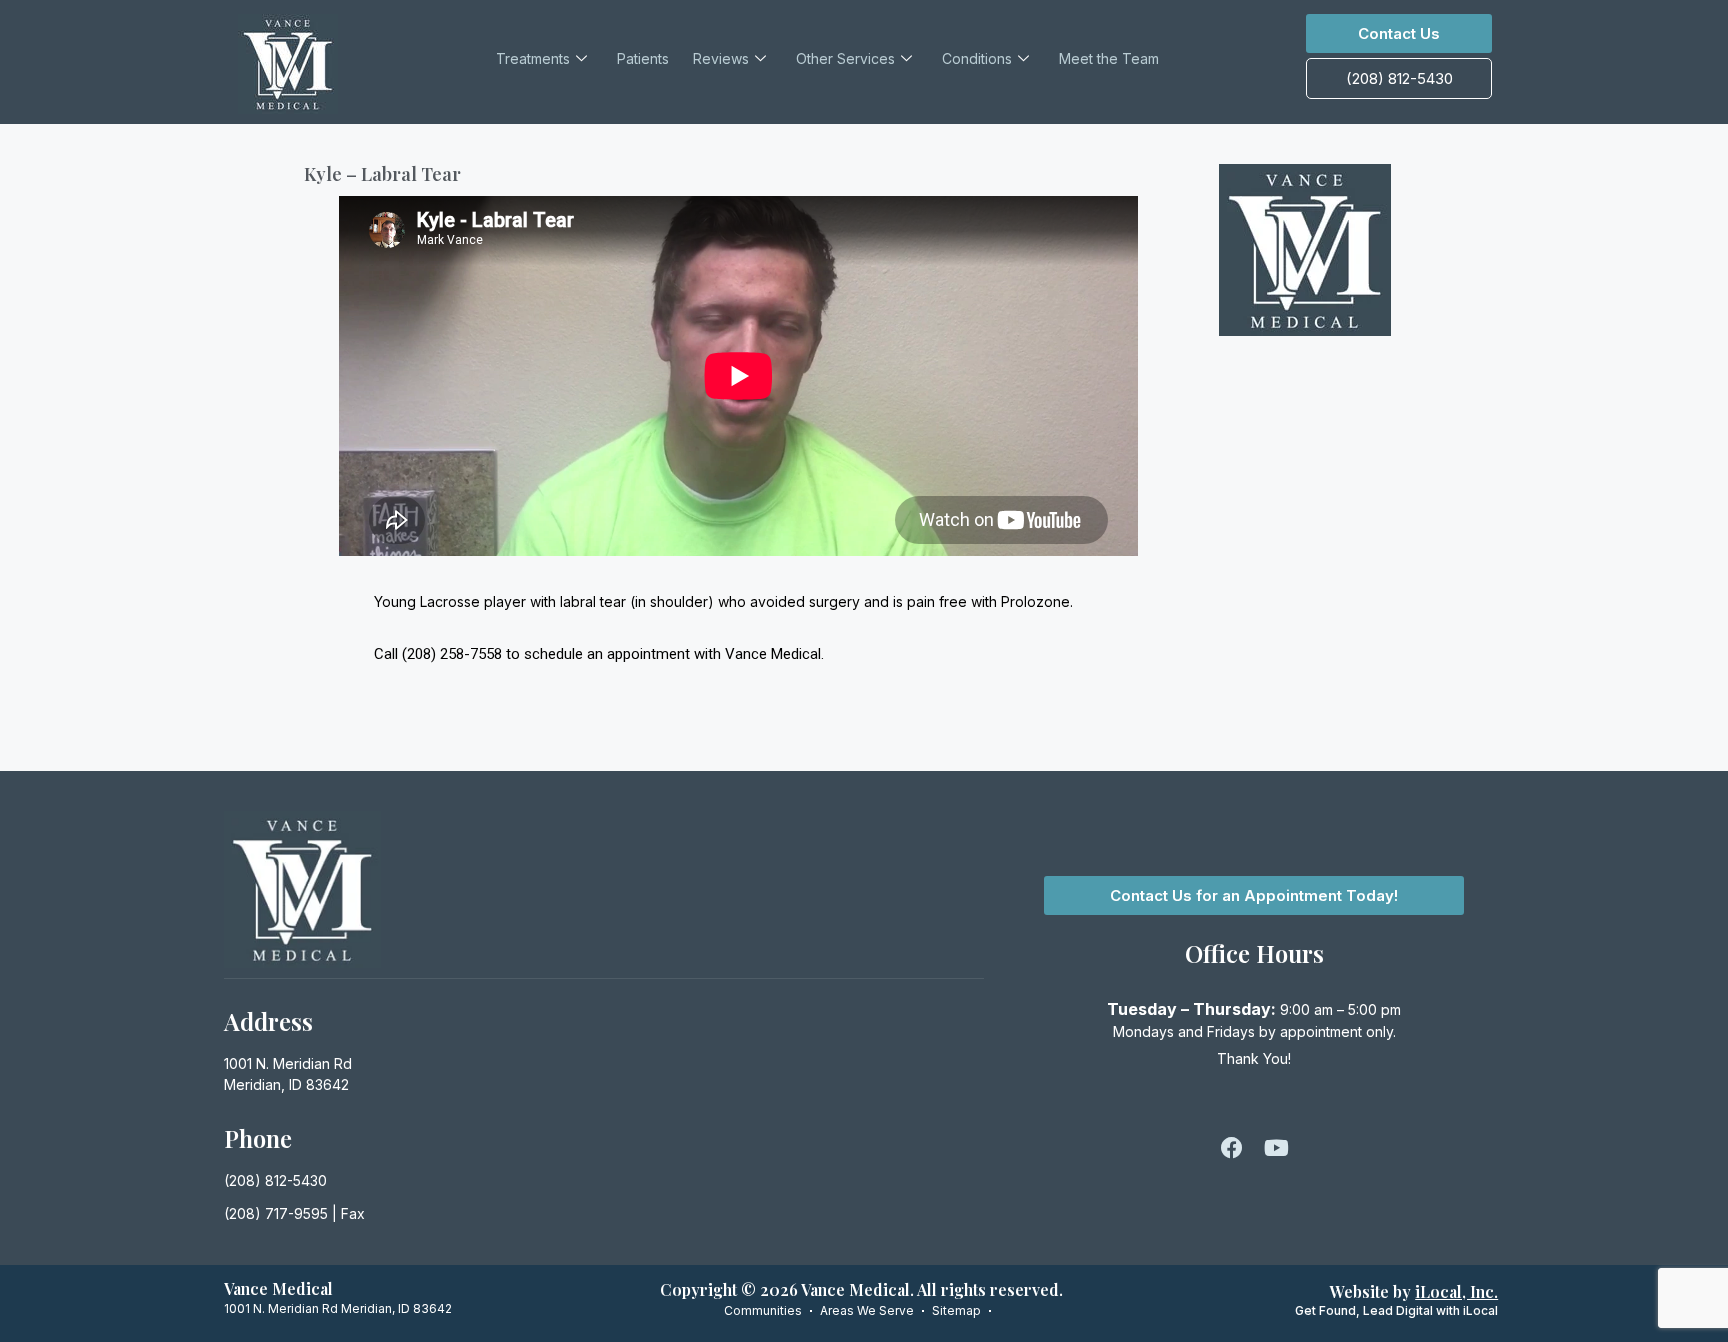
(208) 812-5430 (275, 1180)
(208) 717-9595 (276, 1213)
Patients (643, 58)
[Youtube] (1276, 1148)
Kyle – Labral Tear (382, 174)
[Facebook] (1232, 1148)
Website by (1414, 1291)
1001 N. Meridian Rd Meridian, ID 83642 (338, 1308)
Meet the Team (1109, 58)
